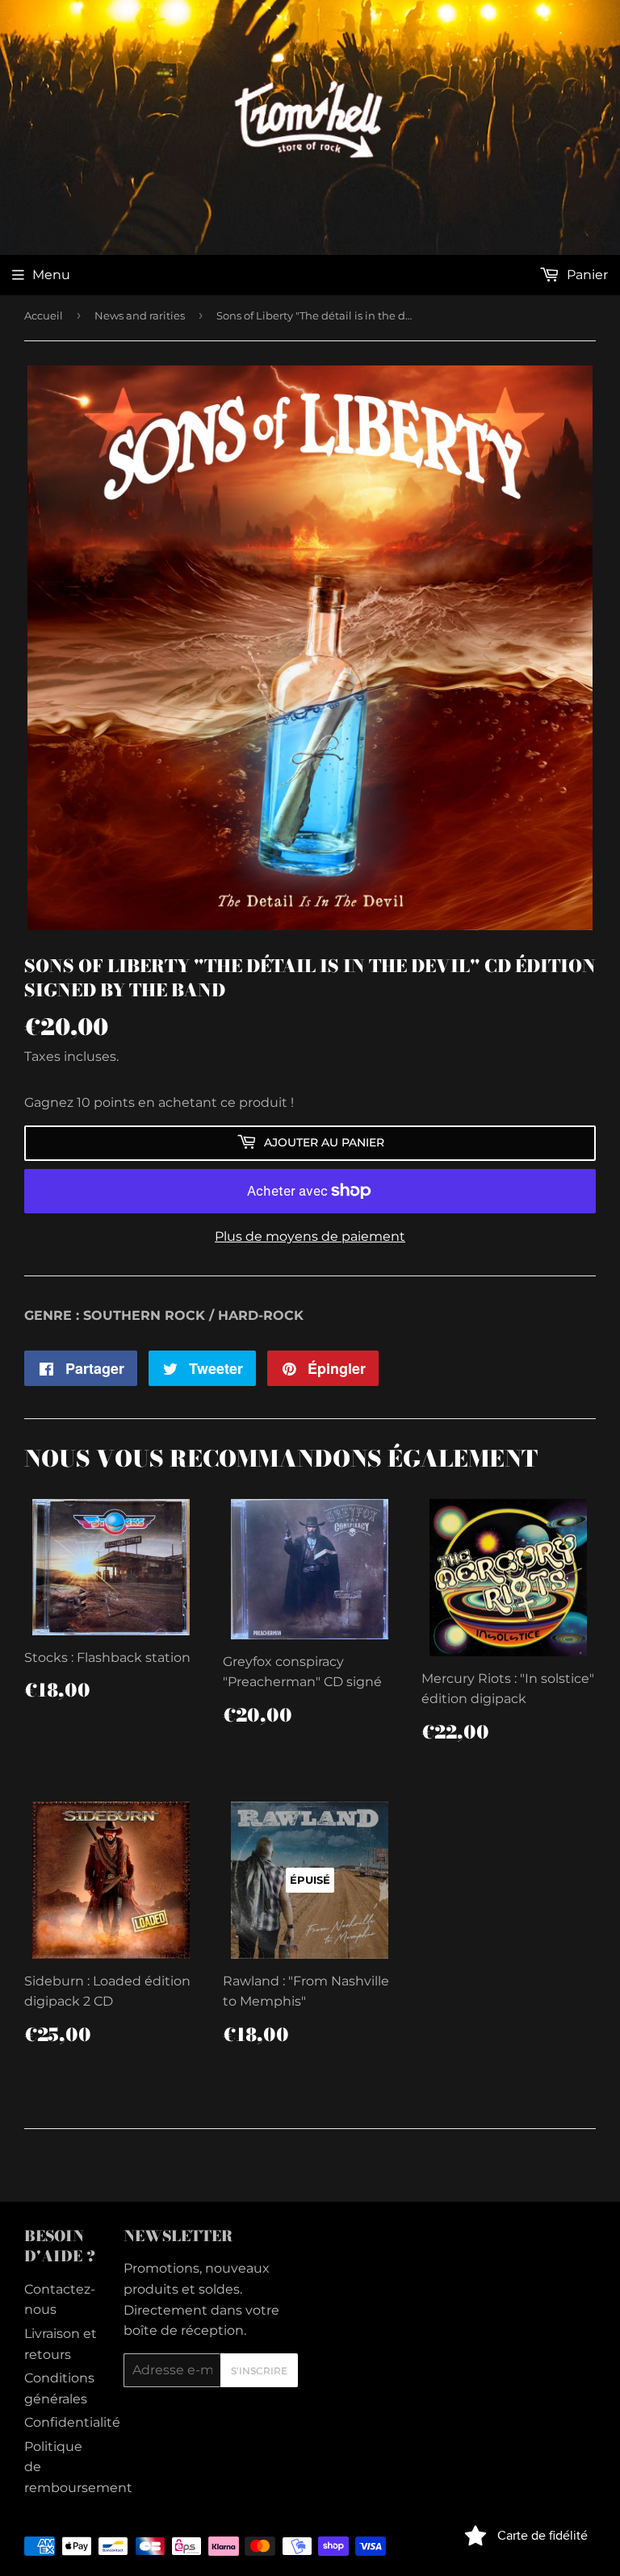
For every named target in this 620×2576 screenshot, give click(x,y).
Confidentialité (72, 2422)
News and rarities (140, 315)
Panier (586, 275)
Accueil (44, 315)
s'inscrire (259, 2371)
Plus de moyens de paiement (310, 1236)
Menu (51, 275)
